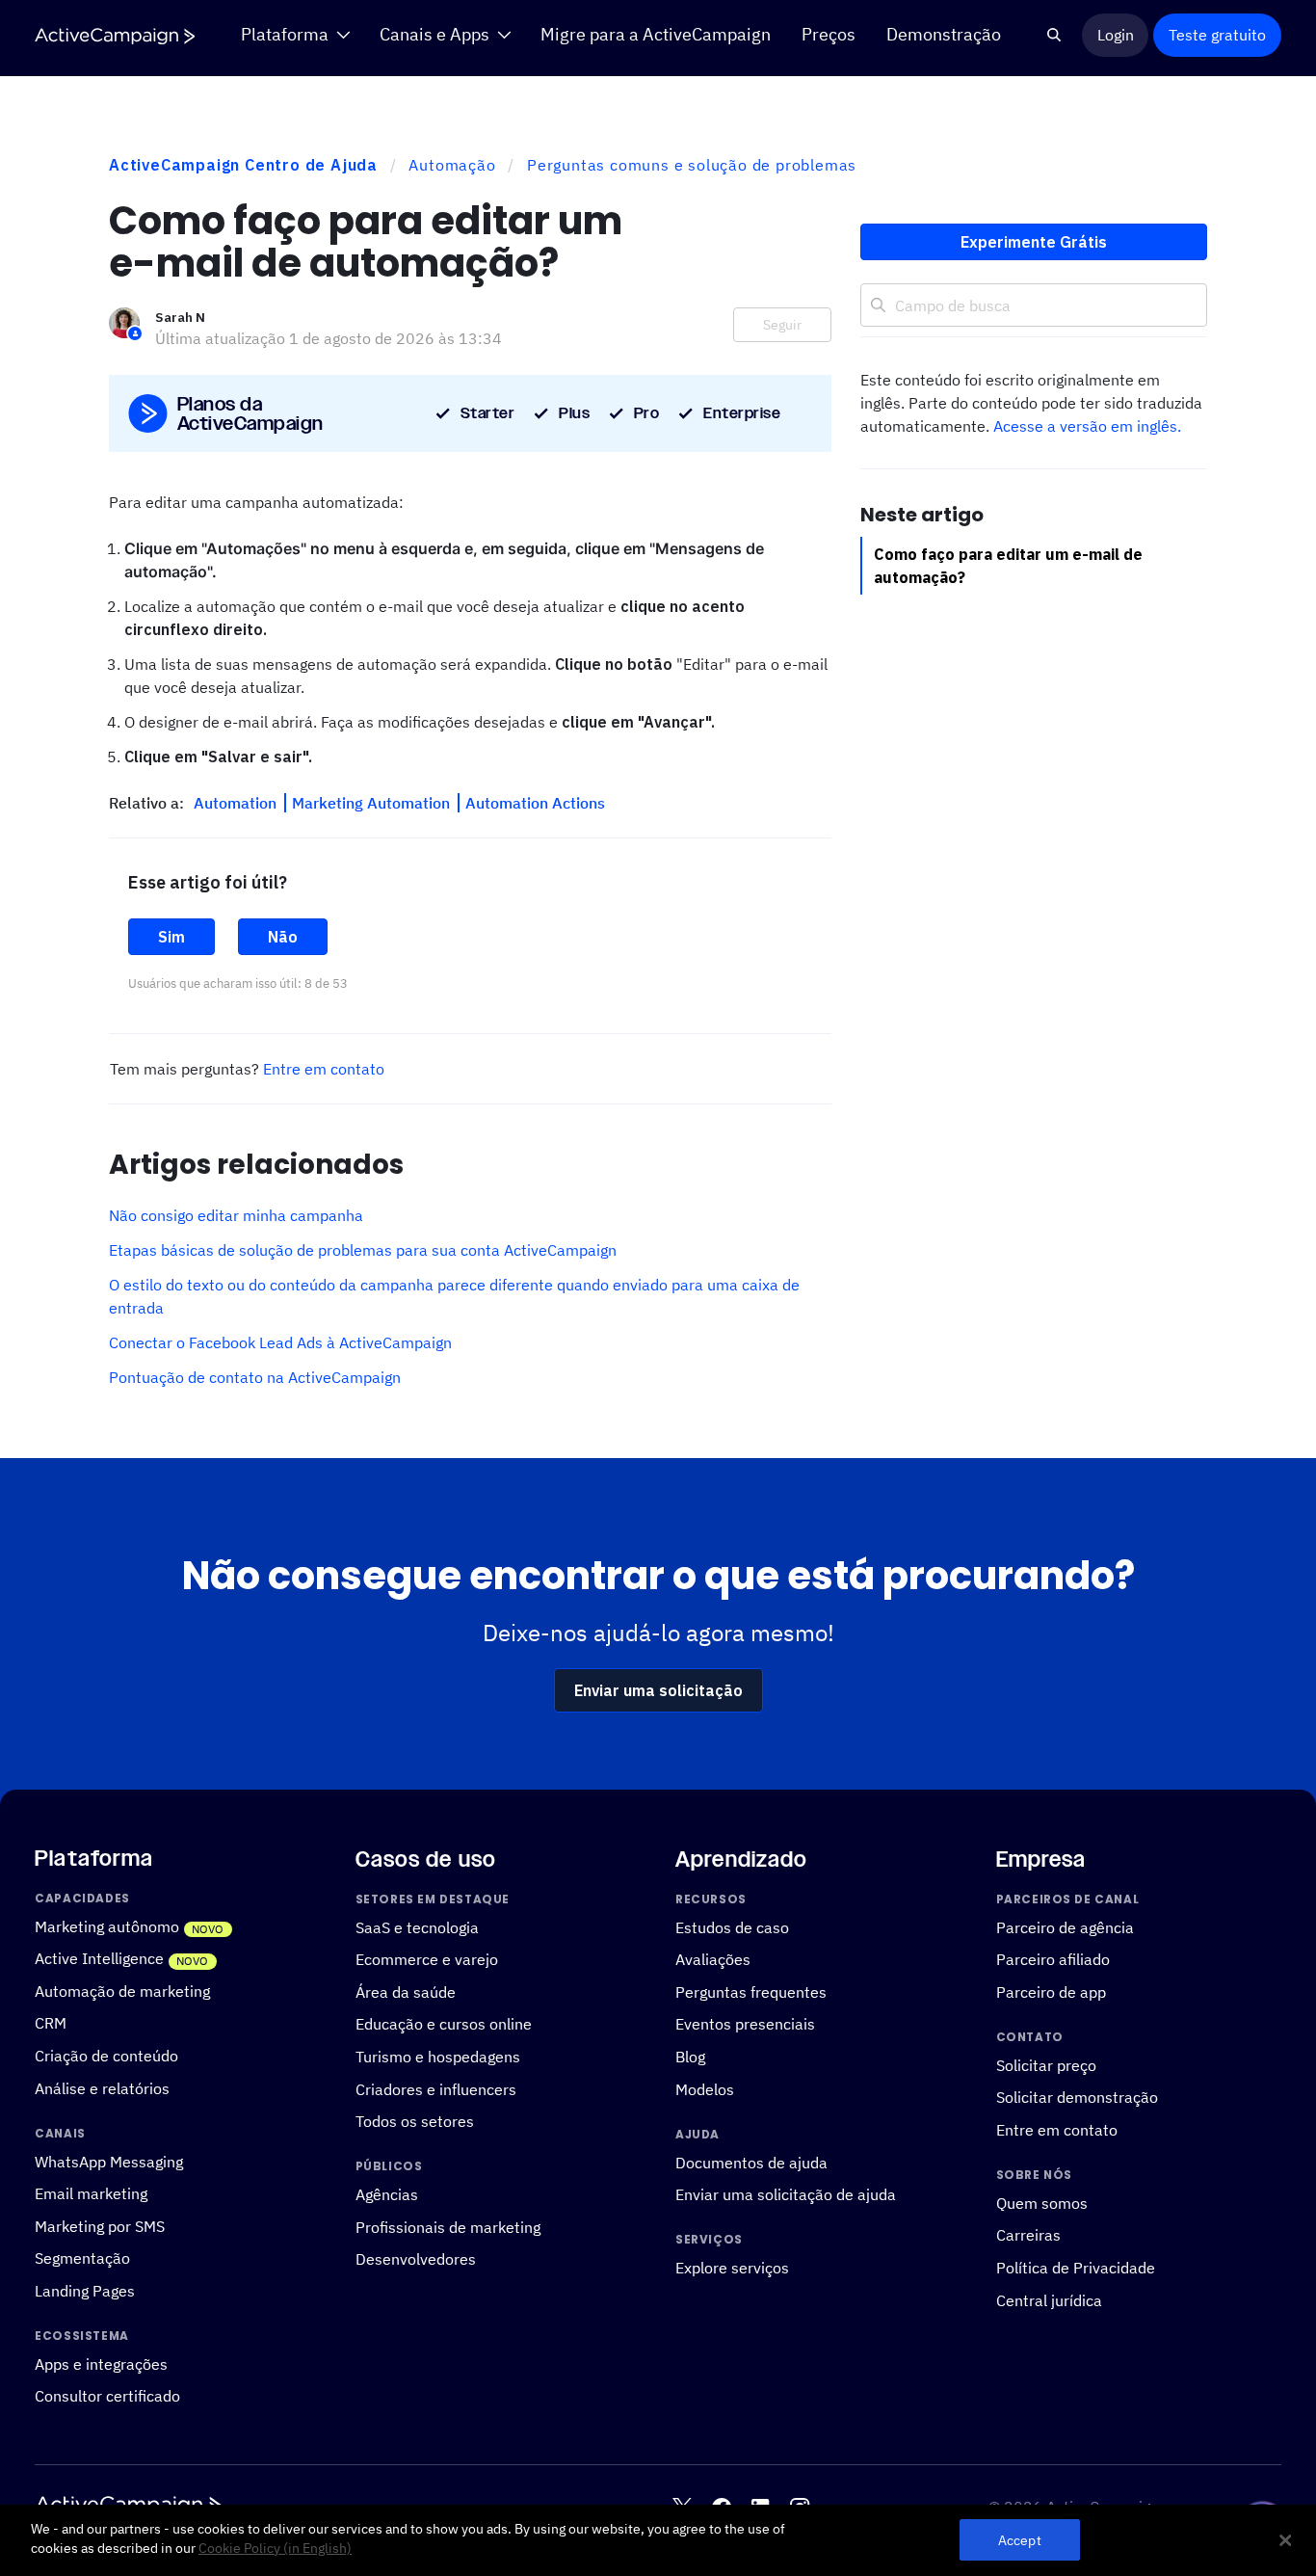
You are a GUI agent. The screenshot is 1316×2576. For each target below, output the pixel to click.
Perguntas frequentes (751, 1992)
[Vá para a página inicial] (115, 36)
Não (283, 937)
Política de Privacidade (1076, 2267)
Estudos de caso (732, 1927)
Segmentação (82, 2257)
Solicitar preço (1046, 2065)
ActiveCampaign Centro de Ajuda (243, 165)
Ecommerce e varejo (427, 1959)
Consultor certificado (107, 2395)
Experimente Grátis (1034, 242)
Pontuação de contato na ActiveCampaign (255, 1377)
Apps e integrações (101, 2364)
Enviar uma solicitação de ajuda (786, 2194)
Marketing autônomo (107, 1926)
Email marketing (91, 2193)
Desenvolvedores (416, 2258)
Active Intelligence (99, 1958)
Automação (452, 165)
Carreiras (1028, 2234)
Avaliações (713, 1959)
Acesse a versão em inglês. (1087, 426)
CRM (51, 2022)
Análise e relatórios (102, 2088)
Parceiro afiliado (1053, 1959)
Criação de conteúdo (106, 2055)
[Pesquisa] (1054, 35)
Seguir (782, 325)
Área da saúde (406, 1992)
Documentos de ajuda (751, 2161)
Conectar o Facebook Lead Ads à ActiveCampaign (280, 1342)
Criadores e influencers (436, 2089)
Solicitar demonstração (1077, 2097)
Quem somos (1042, 2203)
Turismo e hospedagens (438, 2056)
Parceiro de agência (1065, 1927)
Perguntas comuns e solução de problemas (692, 165)
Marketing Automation (373, 803)
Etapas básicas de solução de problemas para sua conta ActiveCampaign (363, 1250)
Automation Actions (535, 803)
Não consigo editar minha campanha (236, 1215)
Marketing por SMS (100, 2226)
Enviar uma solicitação (658, 1690)
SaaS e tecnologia (417, 1927)
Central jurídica (1049, 2300)
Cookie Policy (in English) (275, 2548)
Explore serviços (732, 2267)
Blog (690, 2056)
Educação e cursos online (444, 2023)
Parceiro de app (1051, 1992)
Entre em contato (324, 1069)
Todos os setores (415, 2121)
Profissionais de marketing (448, 2227)
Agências (387, 2194)
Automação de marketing (122, 1991)
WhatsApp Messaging (109, 2160)
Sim (171, 937)
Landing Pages (85, 2290)
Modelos (705, 2089)
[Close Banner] (1285, 2540)
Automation (237, 803)
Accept (1020, 2540)
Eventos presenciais (745, 2023)
